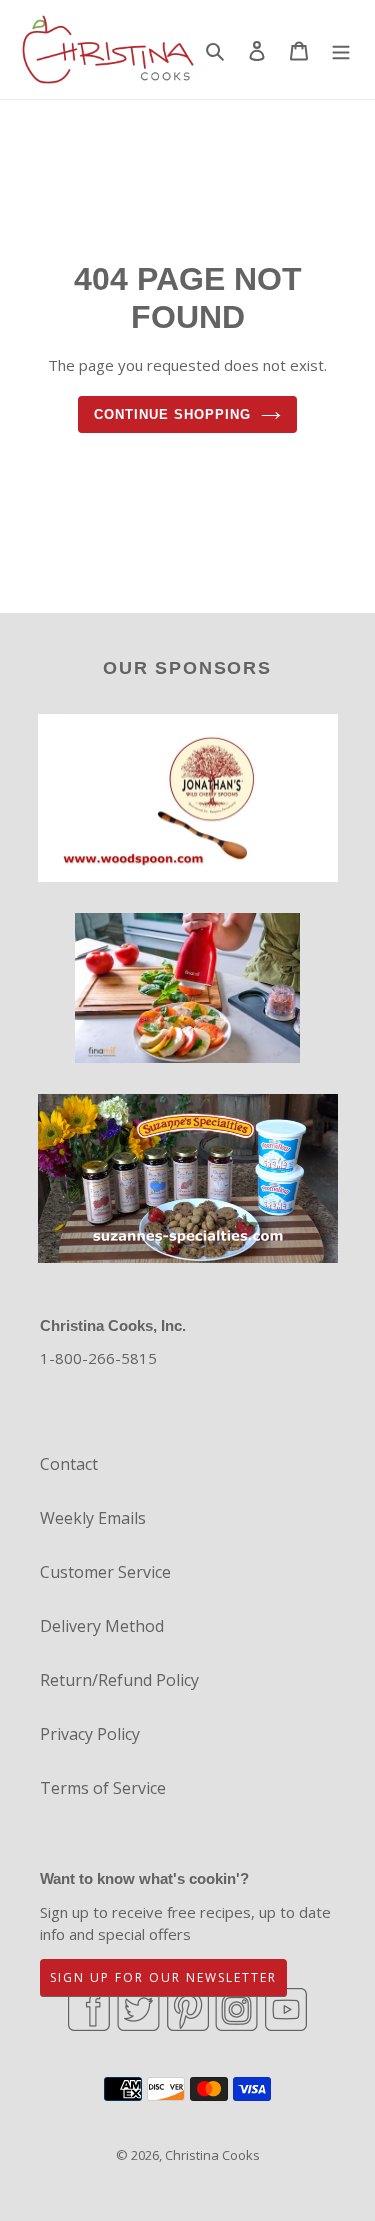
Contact (69, 1464)
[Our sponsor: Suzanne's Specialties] (188, 1181)
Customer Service (105, 1572)
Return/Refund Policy (119, 1680)
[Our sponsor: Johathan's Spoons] (188, 801)
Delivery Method (102, 1626)
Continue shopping (173, 414)
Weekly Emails (93, 1518)
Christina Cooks (212, 2155)
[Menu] (341, 49)
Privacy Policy (90, 1734)
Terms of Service (103, 1788)
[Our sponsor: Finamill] (187, 991)
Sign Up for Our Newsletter (163, 1977)
